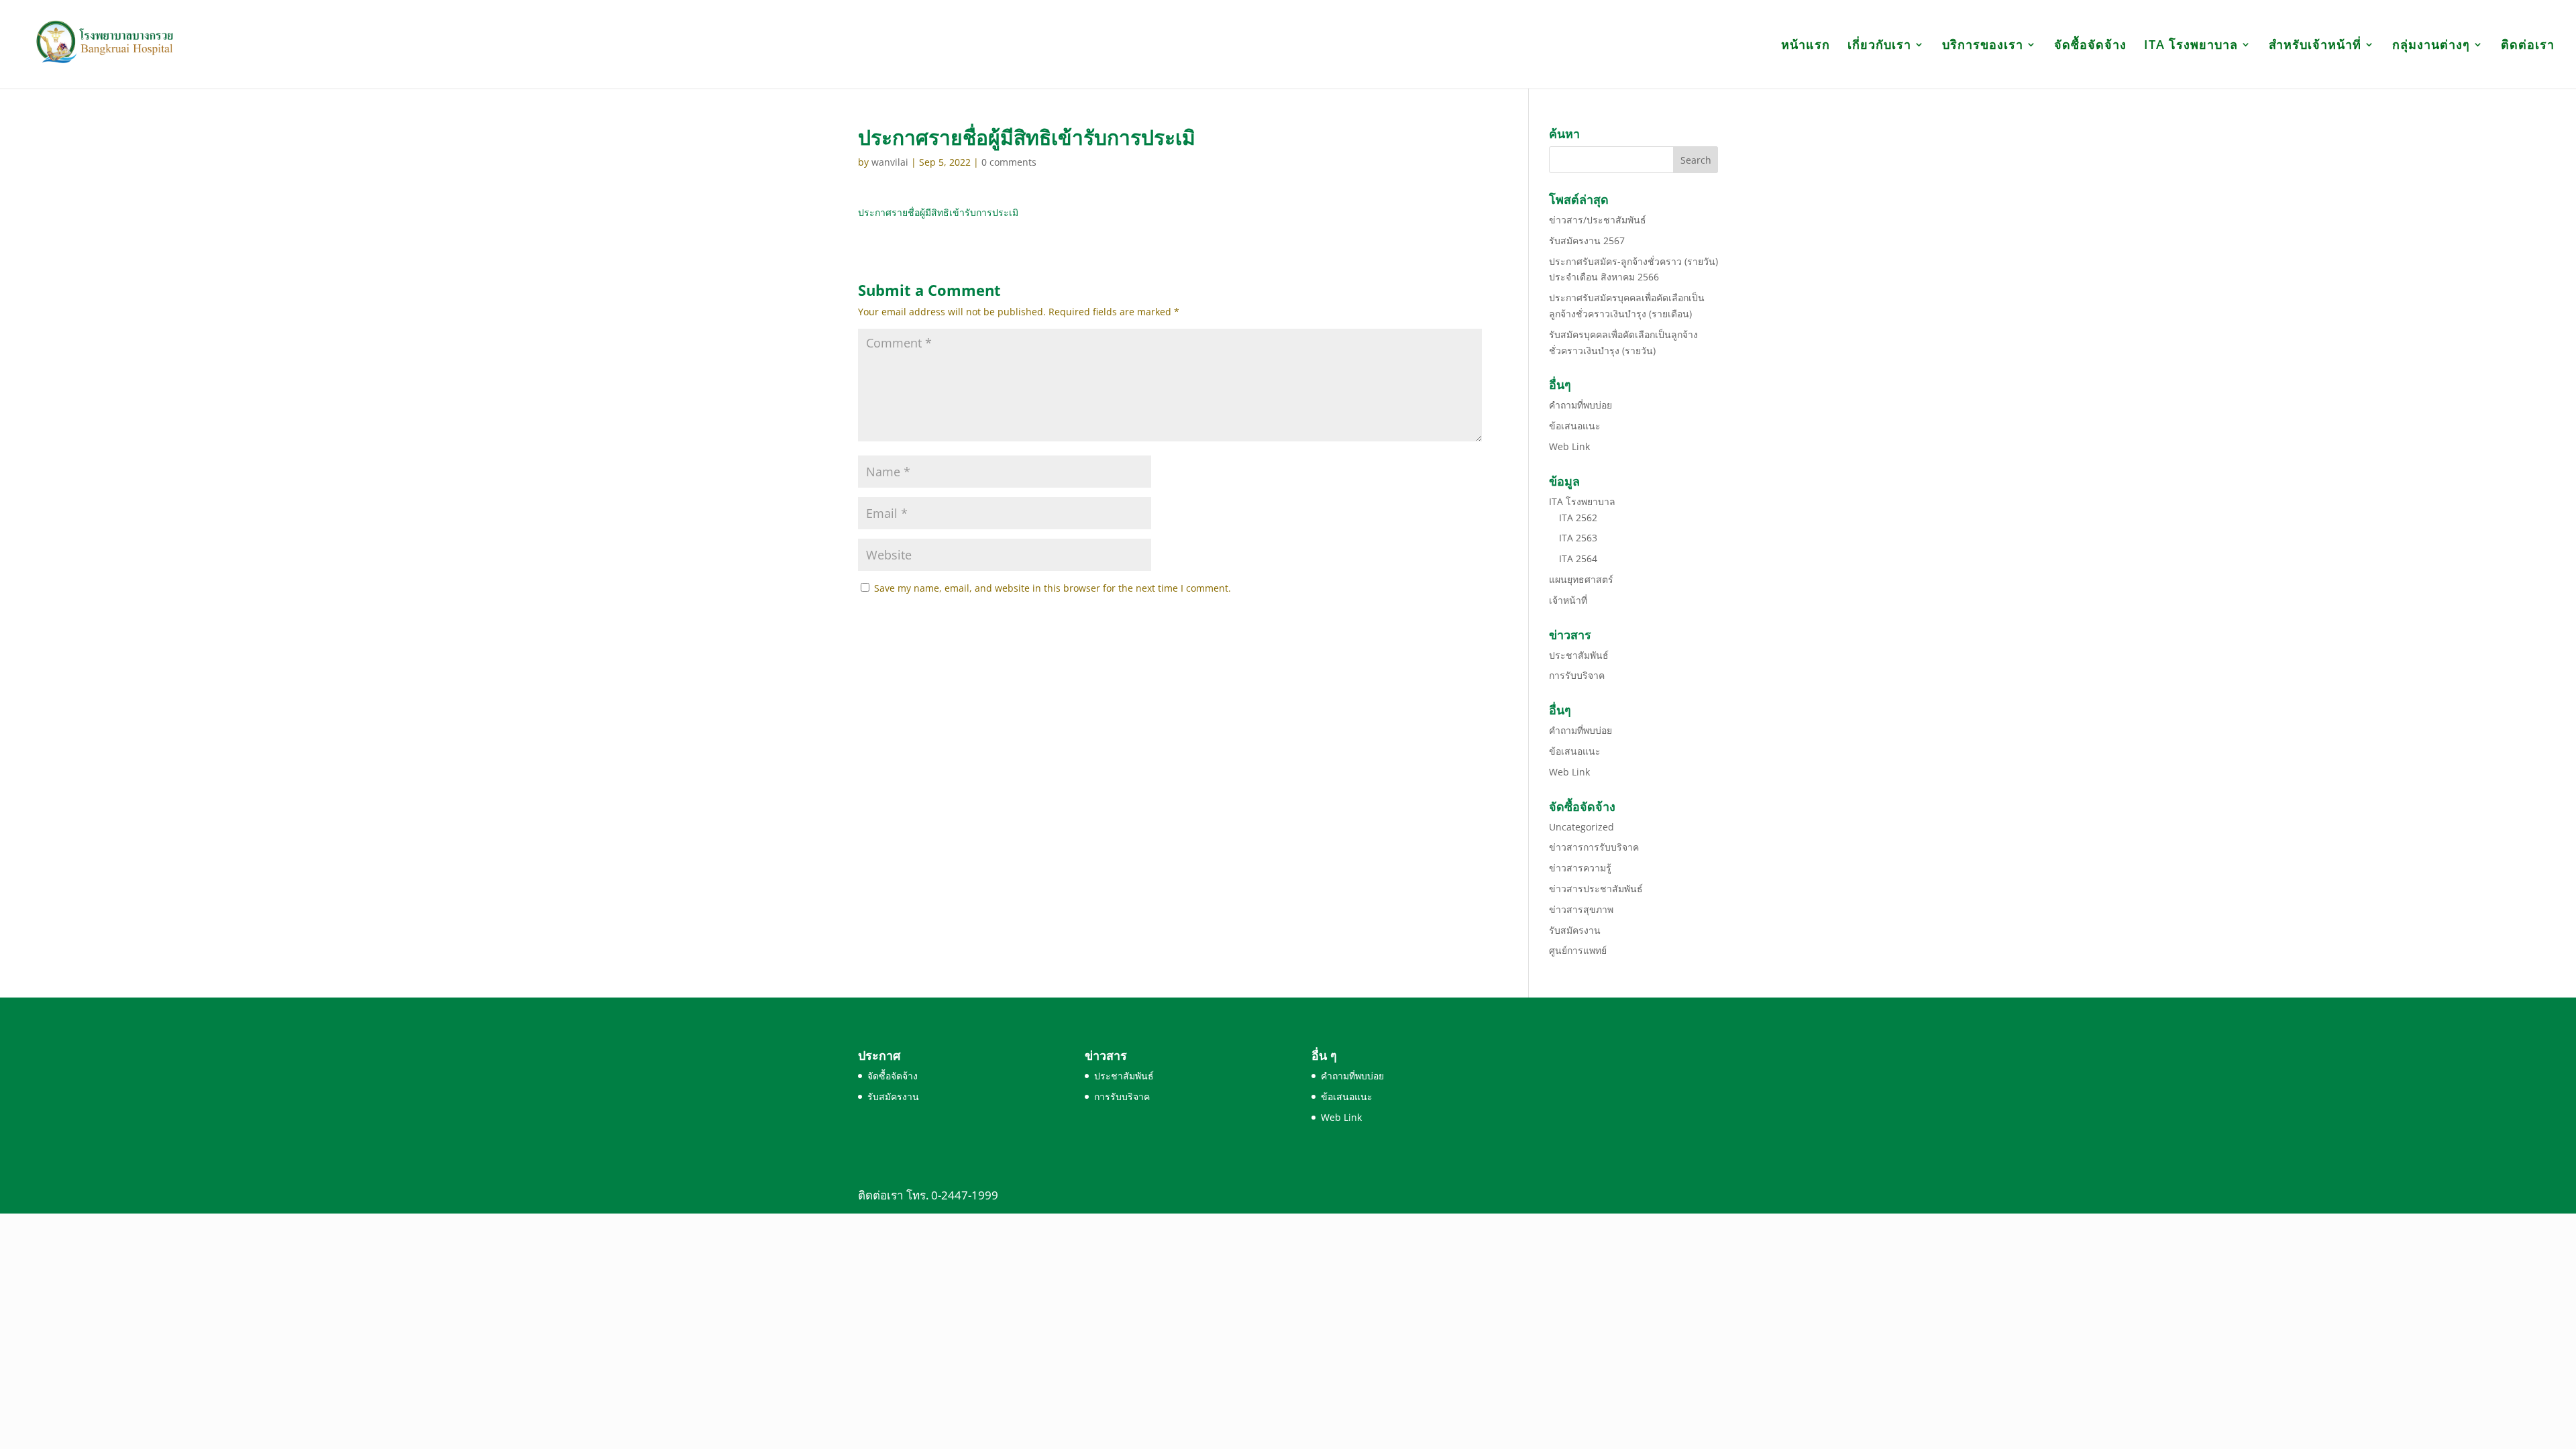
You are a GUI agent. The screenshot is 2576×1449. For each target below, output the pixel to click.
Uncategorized (1581, 827)
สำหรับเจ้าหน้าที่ (2315, 46)
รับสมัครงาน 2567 (1587, 240)
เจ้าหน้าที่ (1568, 600)
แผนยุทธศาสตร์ (1581, 579)
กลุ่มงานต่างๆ (2431, 46)
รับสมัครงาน (1575, 930)
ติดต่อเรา (2528, 46)
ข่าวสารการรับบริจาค (1594, 847)
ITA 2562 (1578, 518)
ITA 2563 (1578, 538)
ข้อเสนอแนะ (1575, 426)
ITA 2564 (1578, 558)
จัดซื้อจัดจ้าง (2090, 46)
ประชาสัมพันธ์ (1579, 655)
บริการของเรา (1983, 46)
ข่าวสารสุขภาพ (1581, 909)
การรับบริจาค (1577, 675)
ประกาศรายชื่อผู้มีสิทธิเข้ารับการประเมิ (938, 212)
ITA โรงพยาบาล (2191, 46)
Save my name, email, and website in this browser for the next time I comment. (1053, 588)
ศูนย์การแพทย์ (1578, 950)
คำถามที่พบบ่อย (1580, 405)
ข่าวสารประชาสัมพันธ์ (1596, 889)
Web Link (1569, 446)
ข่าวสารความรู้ (1580, 868)
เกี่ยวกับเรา (1879, 46)
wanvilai (890, 162)
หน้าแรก (1806, 46)
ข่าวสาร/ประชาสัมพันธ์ (1598, 220)
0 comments (1009, 162)
